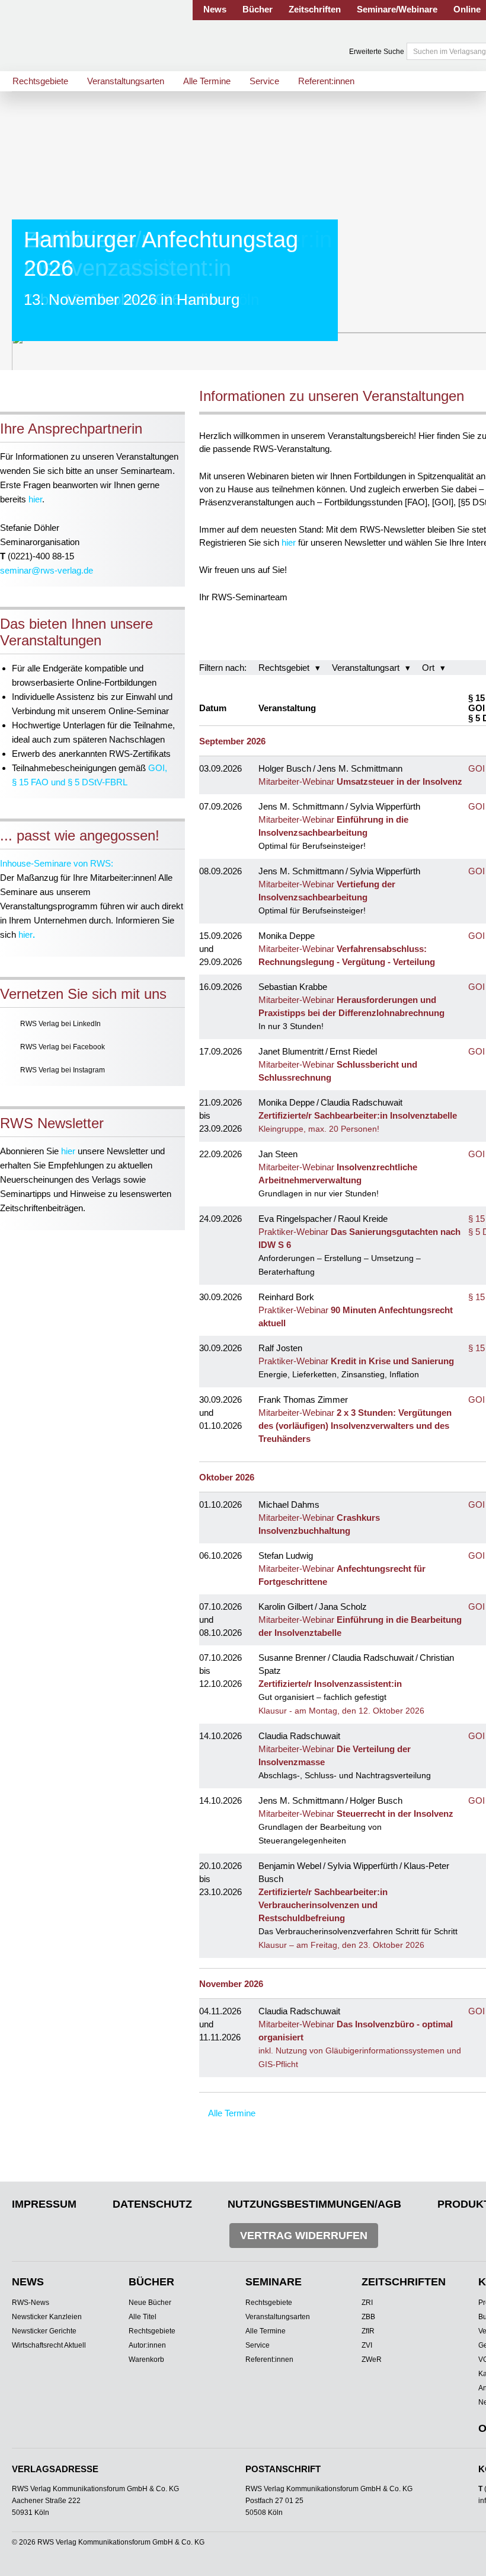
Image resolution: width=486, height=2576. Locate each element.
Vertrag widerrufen (304, 2236)
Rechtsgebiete (40, 81)
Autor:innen (147, 2345)
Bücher (258, 9)
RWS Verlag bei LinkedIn (60, 1024)
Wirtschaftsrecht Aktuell (49, 2345)
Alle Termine (207, 81)
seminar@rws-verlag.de (47, 570)
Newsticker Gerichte (44, 2331)
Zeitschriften (315, 9)
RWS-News (31, 2303)
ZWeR (372, 2360)
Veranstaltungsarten (126, 81)
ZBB (368, 2317)
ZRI (367, 2303)
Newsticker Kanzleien (47, 2317)
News (215, 9)
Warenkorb (146, 2360)
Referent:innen (326, 81)
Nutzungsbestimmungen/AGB (314, 2204)
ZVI (367, 2345)
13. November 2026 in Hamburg (132, 300)
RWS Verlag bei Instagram (63, 1070)
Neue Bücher (150, 2303)
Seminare (274, 2282)
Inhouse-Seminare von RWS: (57, 863)
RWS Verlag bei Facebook (63, 1047)
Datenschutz (152, 2204)
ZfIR (368, 2331)
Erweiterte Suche (377, 52)
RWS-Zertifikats (140, 754)
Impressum (44, 2204)
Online (467, 9)
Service (264, 81)
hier (35, 499)
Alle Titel (143, 2317)
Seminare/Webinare (397, 9)
